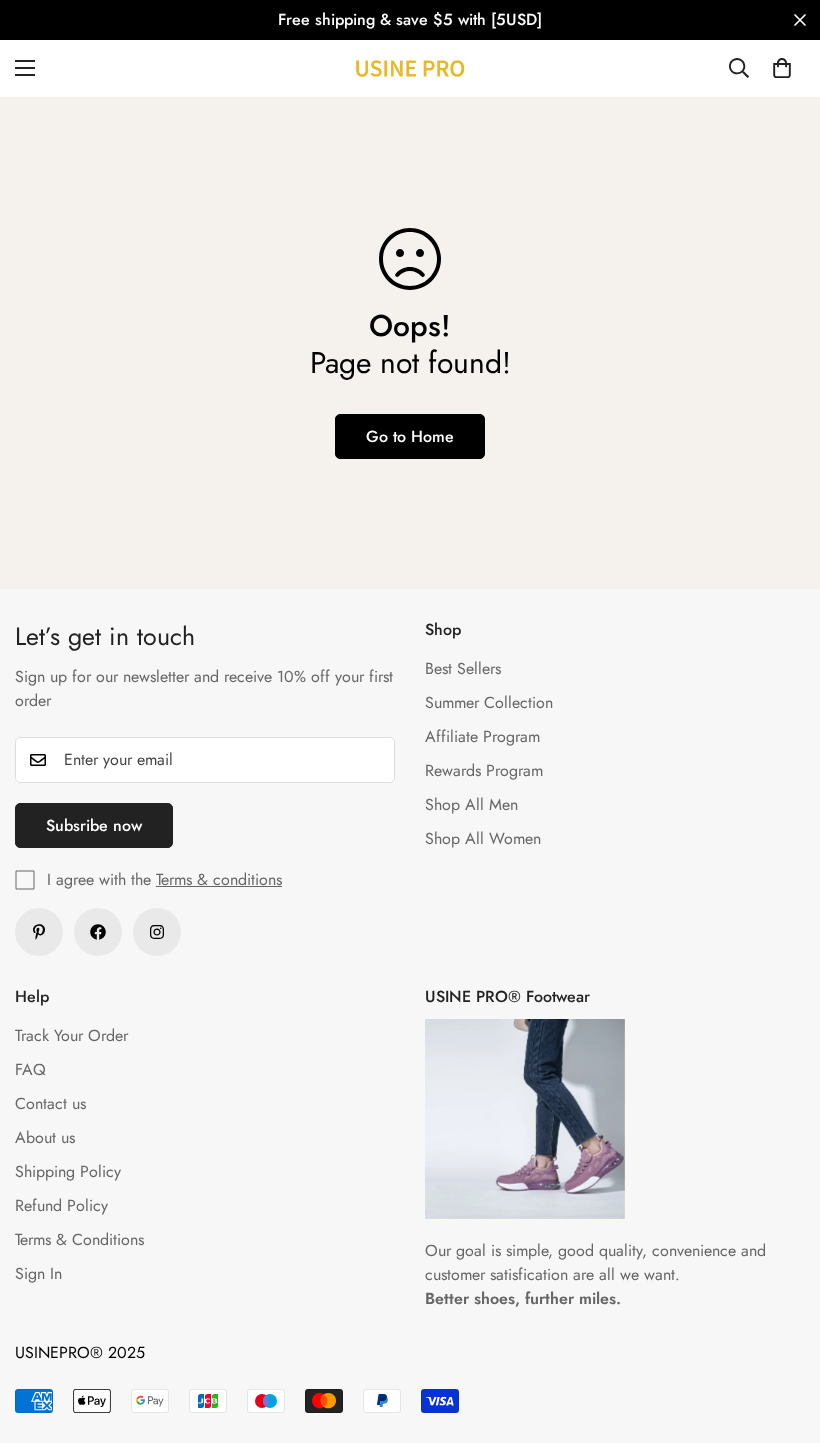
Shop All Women (483, 838)
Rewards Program (484, 770)
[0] (782, 68)
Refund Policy (61, 1205)
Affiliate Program (482, 736)
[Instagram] (157, 932)
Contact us (50, 1103)
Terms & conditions (219, 879)
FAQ (30, 1069)
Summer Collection (489, 702)
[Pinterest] (39, 932)
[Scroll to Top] (781, 1334)
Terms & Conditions (79, 1239)
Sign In (38, 1273)
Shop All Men (471, 804)
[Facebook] (98, 932)
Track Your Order (71, 1035)
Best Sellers (463, 668)
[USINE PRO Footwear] (410, 68)
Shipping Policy (68, 1171)
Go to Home (410, 436)
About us (45, 1137)
